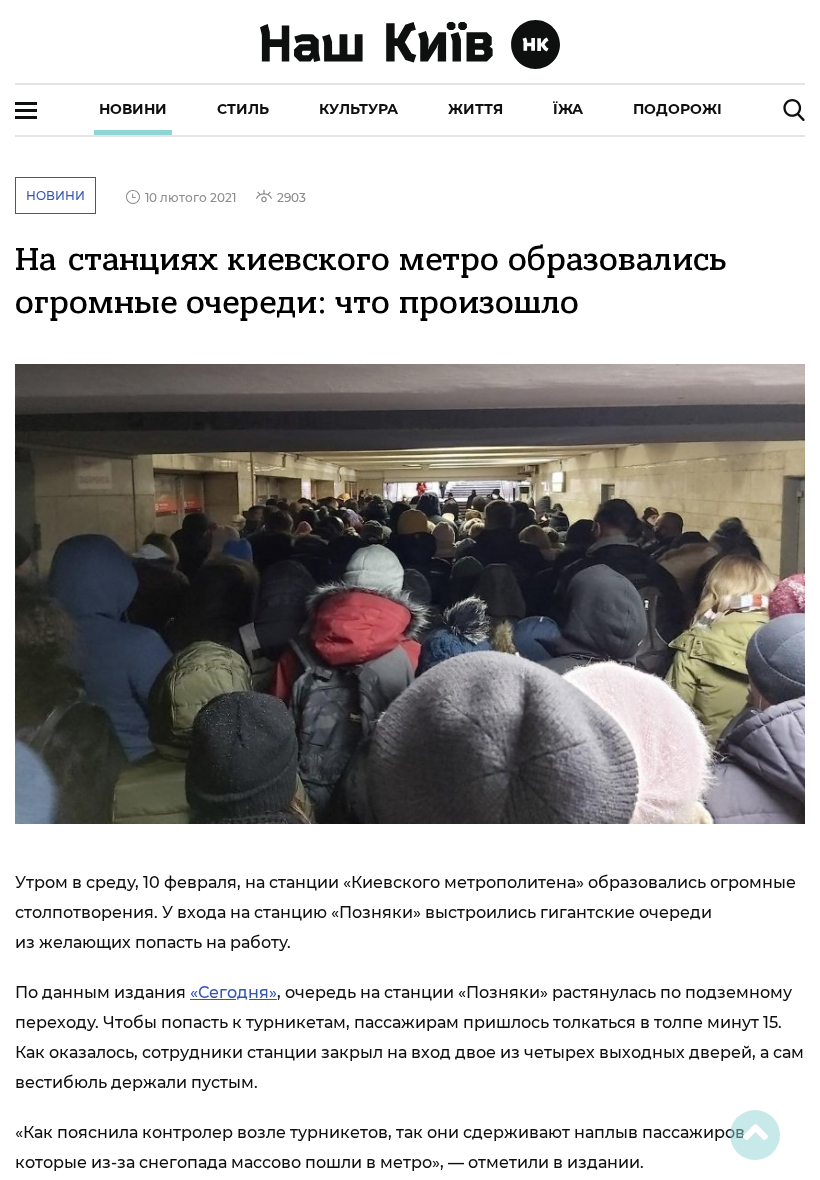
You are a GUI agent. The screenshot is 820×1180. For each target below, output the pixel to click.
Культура (358, 109)
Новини (133, 109)
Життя (475, 109)
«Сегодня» (233, 992)
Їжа (568, 109)
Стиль (243, 109)
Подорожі (677, 109)
